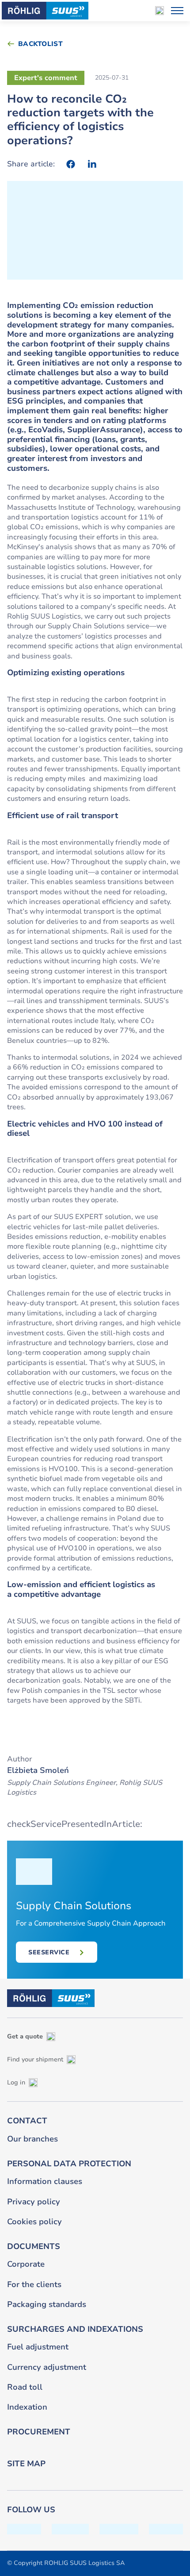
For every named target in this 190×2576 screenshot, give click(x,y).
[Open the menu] (177, 11)
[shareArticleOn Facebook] (71, 164)
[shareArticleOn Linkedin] (92, 164)
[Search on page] (160, 11)
